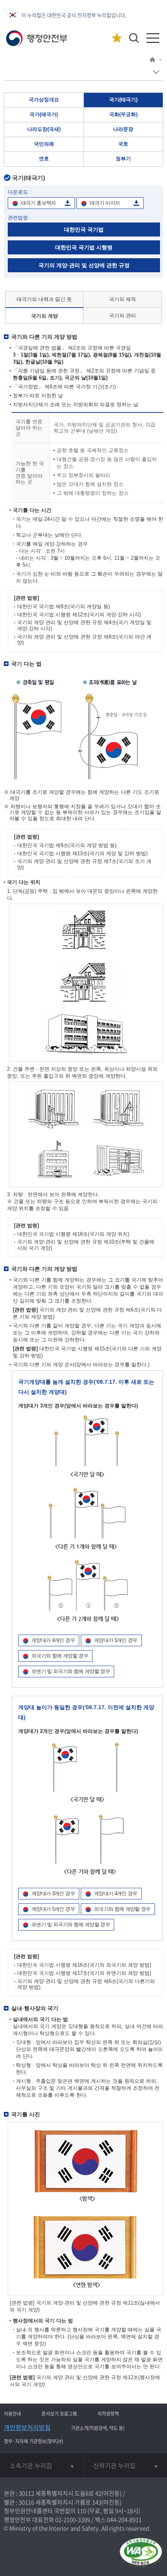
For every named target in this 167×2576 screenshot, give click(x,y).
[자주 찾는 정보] (117, 38)
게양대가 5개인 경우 (116, 1640)
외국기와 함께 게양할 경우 (60, 1656)
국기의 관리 (123, 316)
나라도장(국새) (44, 129)
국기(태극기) (123, 100)
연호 (44, 159)
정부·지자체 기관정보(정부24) (34, 2441)
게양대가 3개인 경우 (53, 1893)
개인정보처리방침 (27, 2427)
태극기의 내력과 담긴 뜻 (44, 299)
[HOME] (152, 61)
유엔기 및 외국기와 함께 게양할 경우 (71, 1671)
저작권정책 (108, 2414)
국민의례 (44, 144)
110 (82, 2511)
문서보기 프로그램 (59, 2414)
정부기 (123, 159)
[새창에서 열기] (141, 2554)
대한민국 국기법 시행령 (84, 247)
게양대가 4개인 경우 (53, 1640)
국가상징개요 (44, 100)
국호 (123, 144)
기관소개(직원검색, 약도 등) (98, 2428)
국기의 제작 (123, 299)
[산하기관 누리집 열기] (125, 2465)
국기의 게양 (44, 316)
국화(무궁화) (123, 114)
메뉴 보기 (156, 72)
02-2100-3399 (73, 2520)
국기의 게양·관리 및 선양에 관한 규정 (84, 265)
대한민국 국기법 (84, 230)
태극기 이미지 (105, 203)
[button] (134, 38)
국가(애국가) (44, 114)
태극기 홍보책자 (38, 203)
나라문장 (123, 129)
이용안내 (12, 2414)
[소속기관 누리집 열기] (42, 2465)
